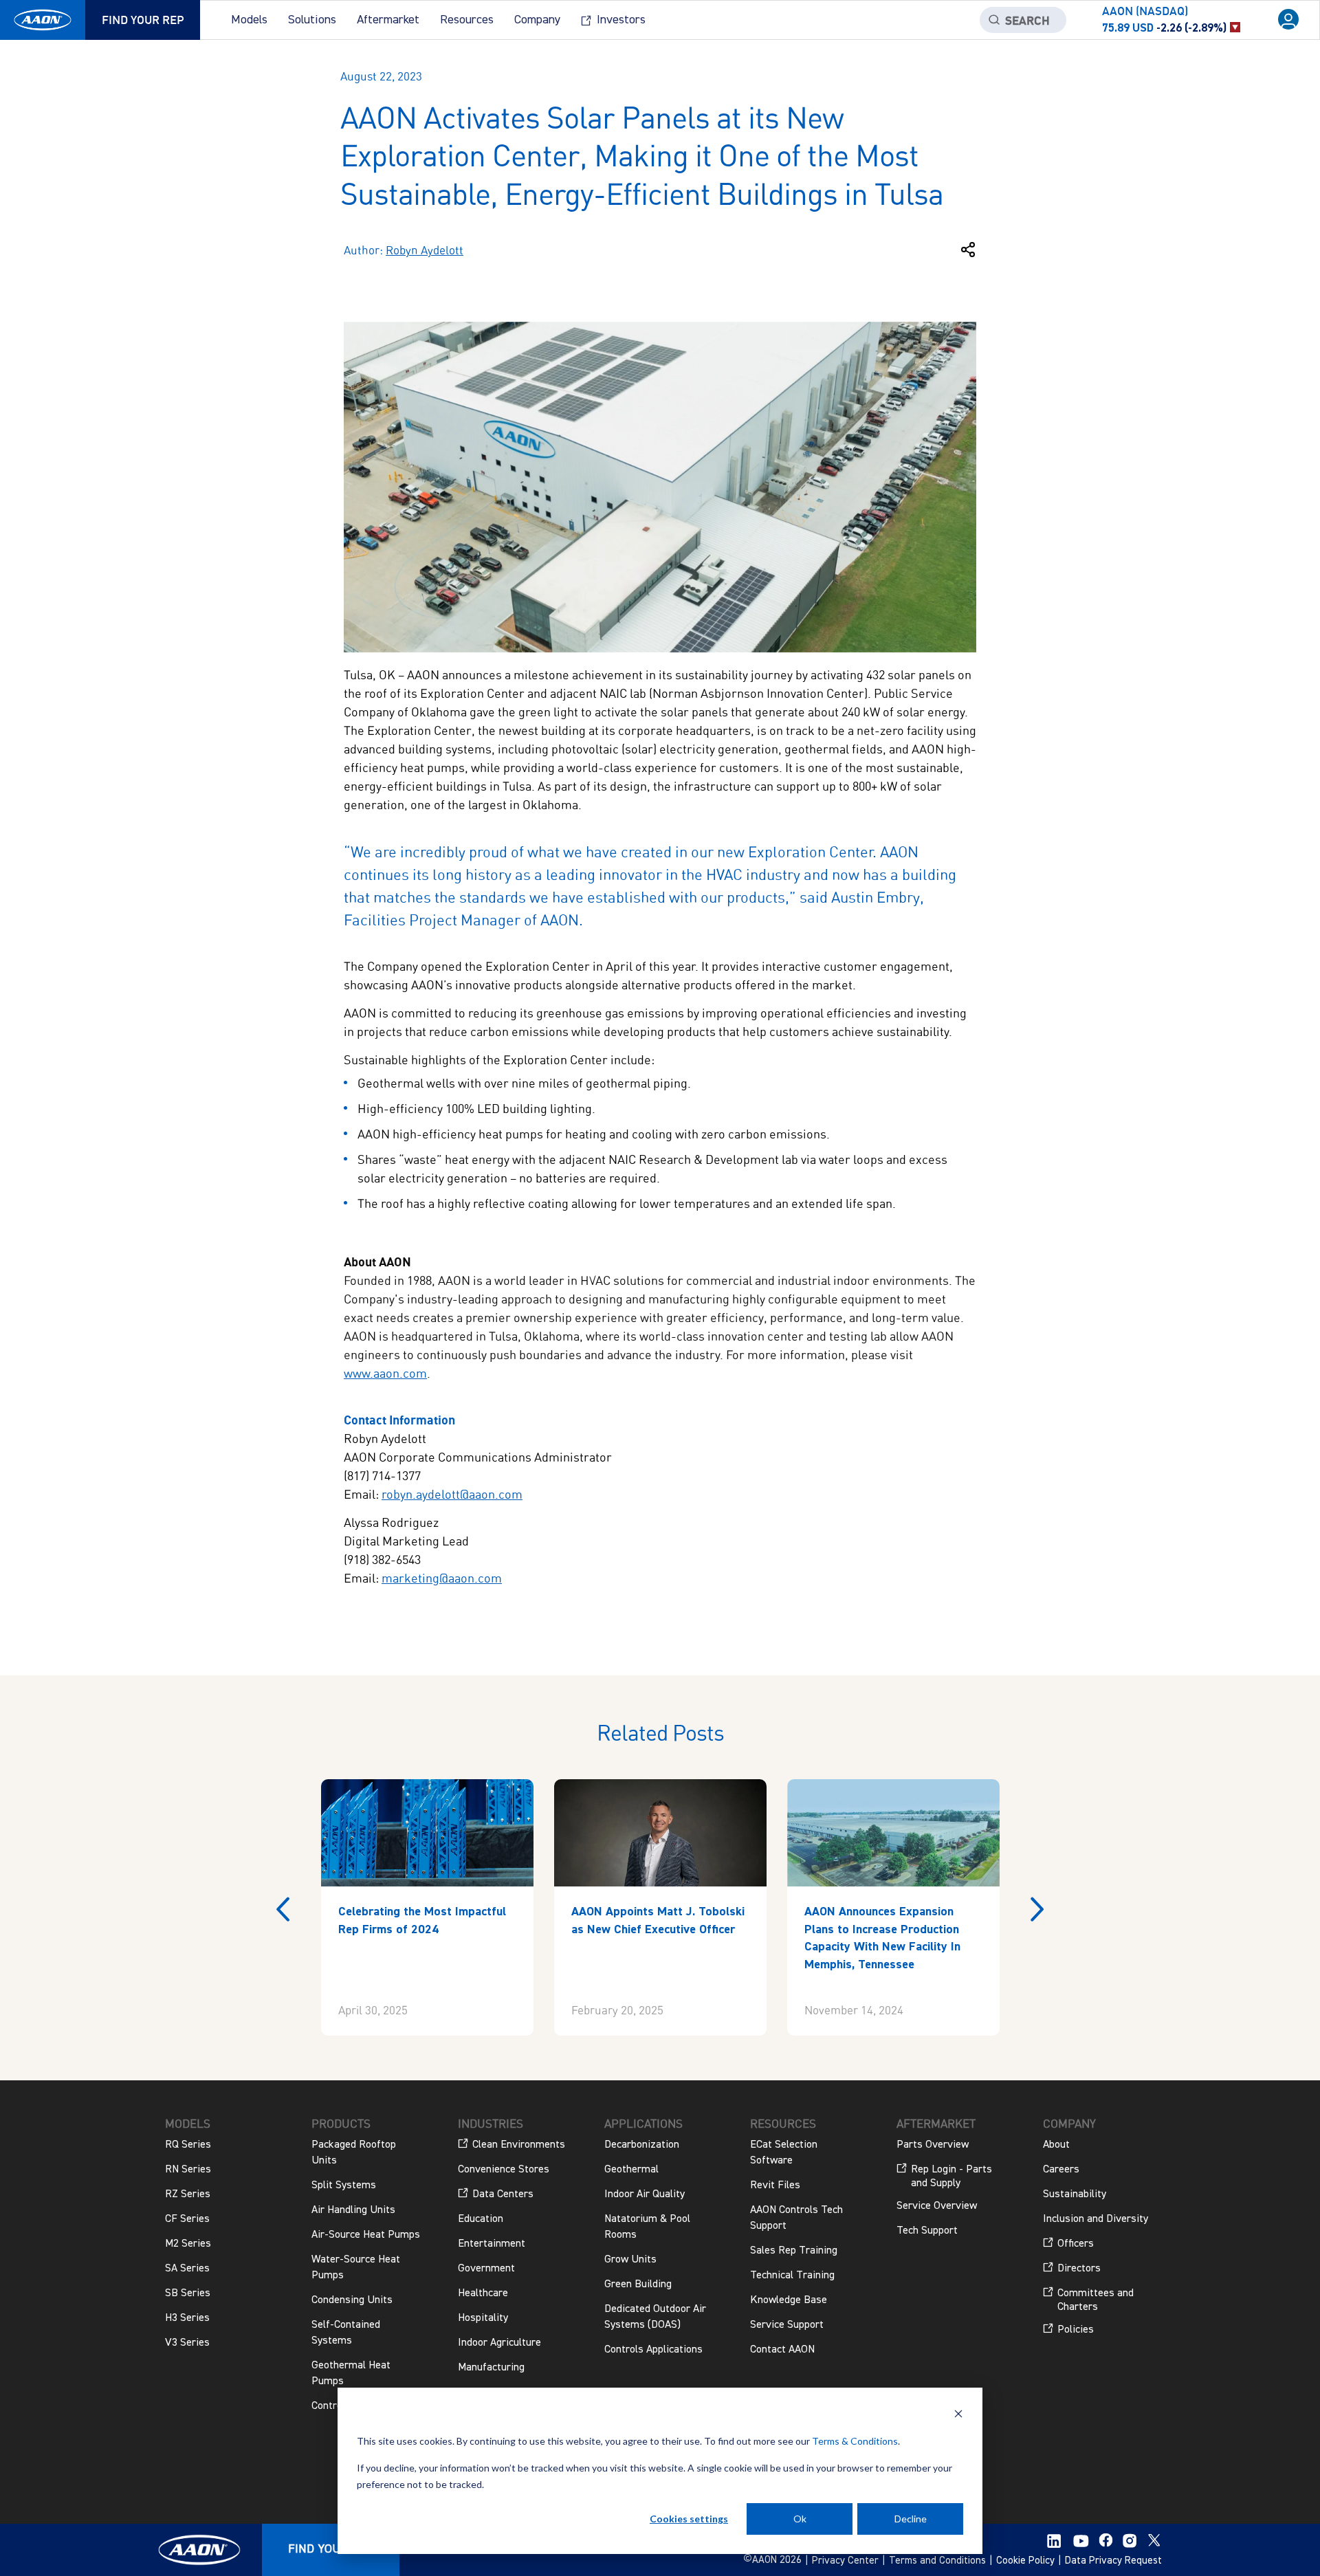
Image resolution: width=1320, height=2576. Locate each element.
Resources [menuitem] (467, 20)
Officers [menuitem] (1076, 2244)
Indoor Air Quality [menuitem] (645, 2194)
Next (1037, 1909)
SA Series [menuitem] (187, 2269)
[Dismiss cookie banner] (958, 2415)
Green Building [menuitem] (638, 2285)
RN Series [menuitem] (188, 2170)
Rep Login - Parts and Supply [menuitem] (951, 2177)
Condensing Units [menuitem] (352, 2300)
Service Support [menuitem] (787, 2325)
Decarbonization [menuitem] (642, 2145)
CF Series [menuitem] (187, 2219)
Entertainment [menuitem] (492, 2244)
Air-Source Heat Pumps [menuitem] (366, 2235)
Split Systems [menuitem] (344, 2186)
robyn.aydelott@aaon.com (452, 1494)
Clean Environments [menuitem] (519, 2145)
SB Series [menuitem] (188, 2293)
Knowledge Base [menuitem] (789, 2300)
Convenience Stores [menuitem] (504, 2170)
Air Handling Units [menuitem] (353, 2210)
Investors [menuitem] (621, 20)
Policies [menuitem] (1076, 2330)
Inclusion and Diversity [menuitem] (1096, 2219)
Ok (800, 2519)
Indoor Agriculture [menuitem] (499, 2343)
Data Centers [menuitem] (503, 2194)
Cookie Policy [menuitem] (1025, 2561)
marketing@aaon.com (442, 1578)
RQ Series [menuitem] (188, 2145)
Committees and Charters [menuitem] (1096, 2300)
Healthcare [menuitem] (483, 2293)
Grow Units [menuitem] (630, 2260)
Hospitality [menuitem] (483, 2318)
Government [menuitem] (486, 2269)
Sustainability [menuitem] (1075, 2194)
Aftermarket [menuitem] (388, 20)
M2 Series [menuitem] (188, 2244)
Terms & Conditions (855, 2441)
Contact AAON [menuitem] (782, 2350)
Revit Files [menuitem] (775, 2186)
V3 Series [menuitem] (187, 2343)
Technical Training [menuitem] (792, 2276)
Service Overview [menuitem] (937, 2206)
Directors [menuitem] (1079, 2269)
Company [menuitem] (537, 20)
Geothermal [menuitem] (631, 2170)
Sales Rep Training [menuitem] (794, 2251)
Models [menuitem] (249, 20)
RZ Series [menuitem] (188, 2194)
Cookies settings (689, 2519)
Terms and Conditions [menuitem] (937, 2561)
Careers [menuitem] (1061, 2170)
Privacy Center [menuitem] (845, 2561)
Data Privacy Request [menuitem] (1113, 2561)
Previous (283, 1909)
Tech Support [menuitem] (927, 2231)
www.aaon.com (385, 1373)
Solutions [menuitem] (312, 20)
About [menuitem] (1056, 2145)
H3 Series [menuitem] (187, 2318)
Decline (911, 2519)
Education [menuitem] (481, 2219)
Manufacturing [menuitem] (491, 2368)
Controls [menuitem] (331, 2406)
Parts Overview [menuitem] (933, 2145)
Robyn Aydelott (425, 250)
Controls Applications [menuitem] (653, 2350)
